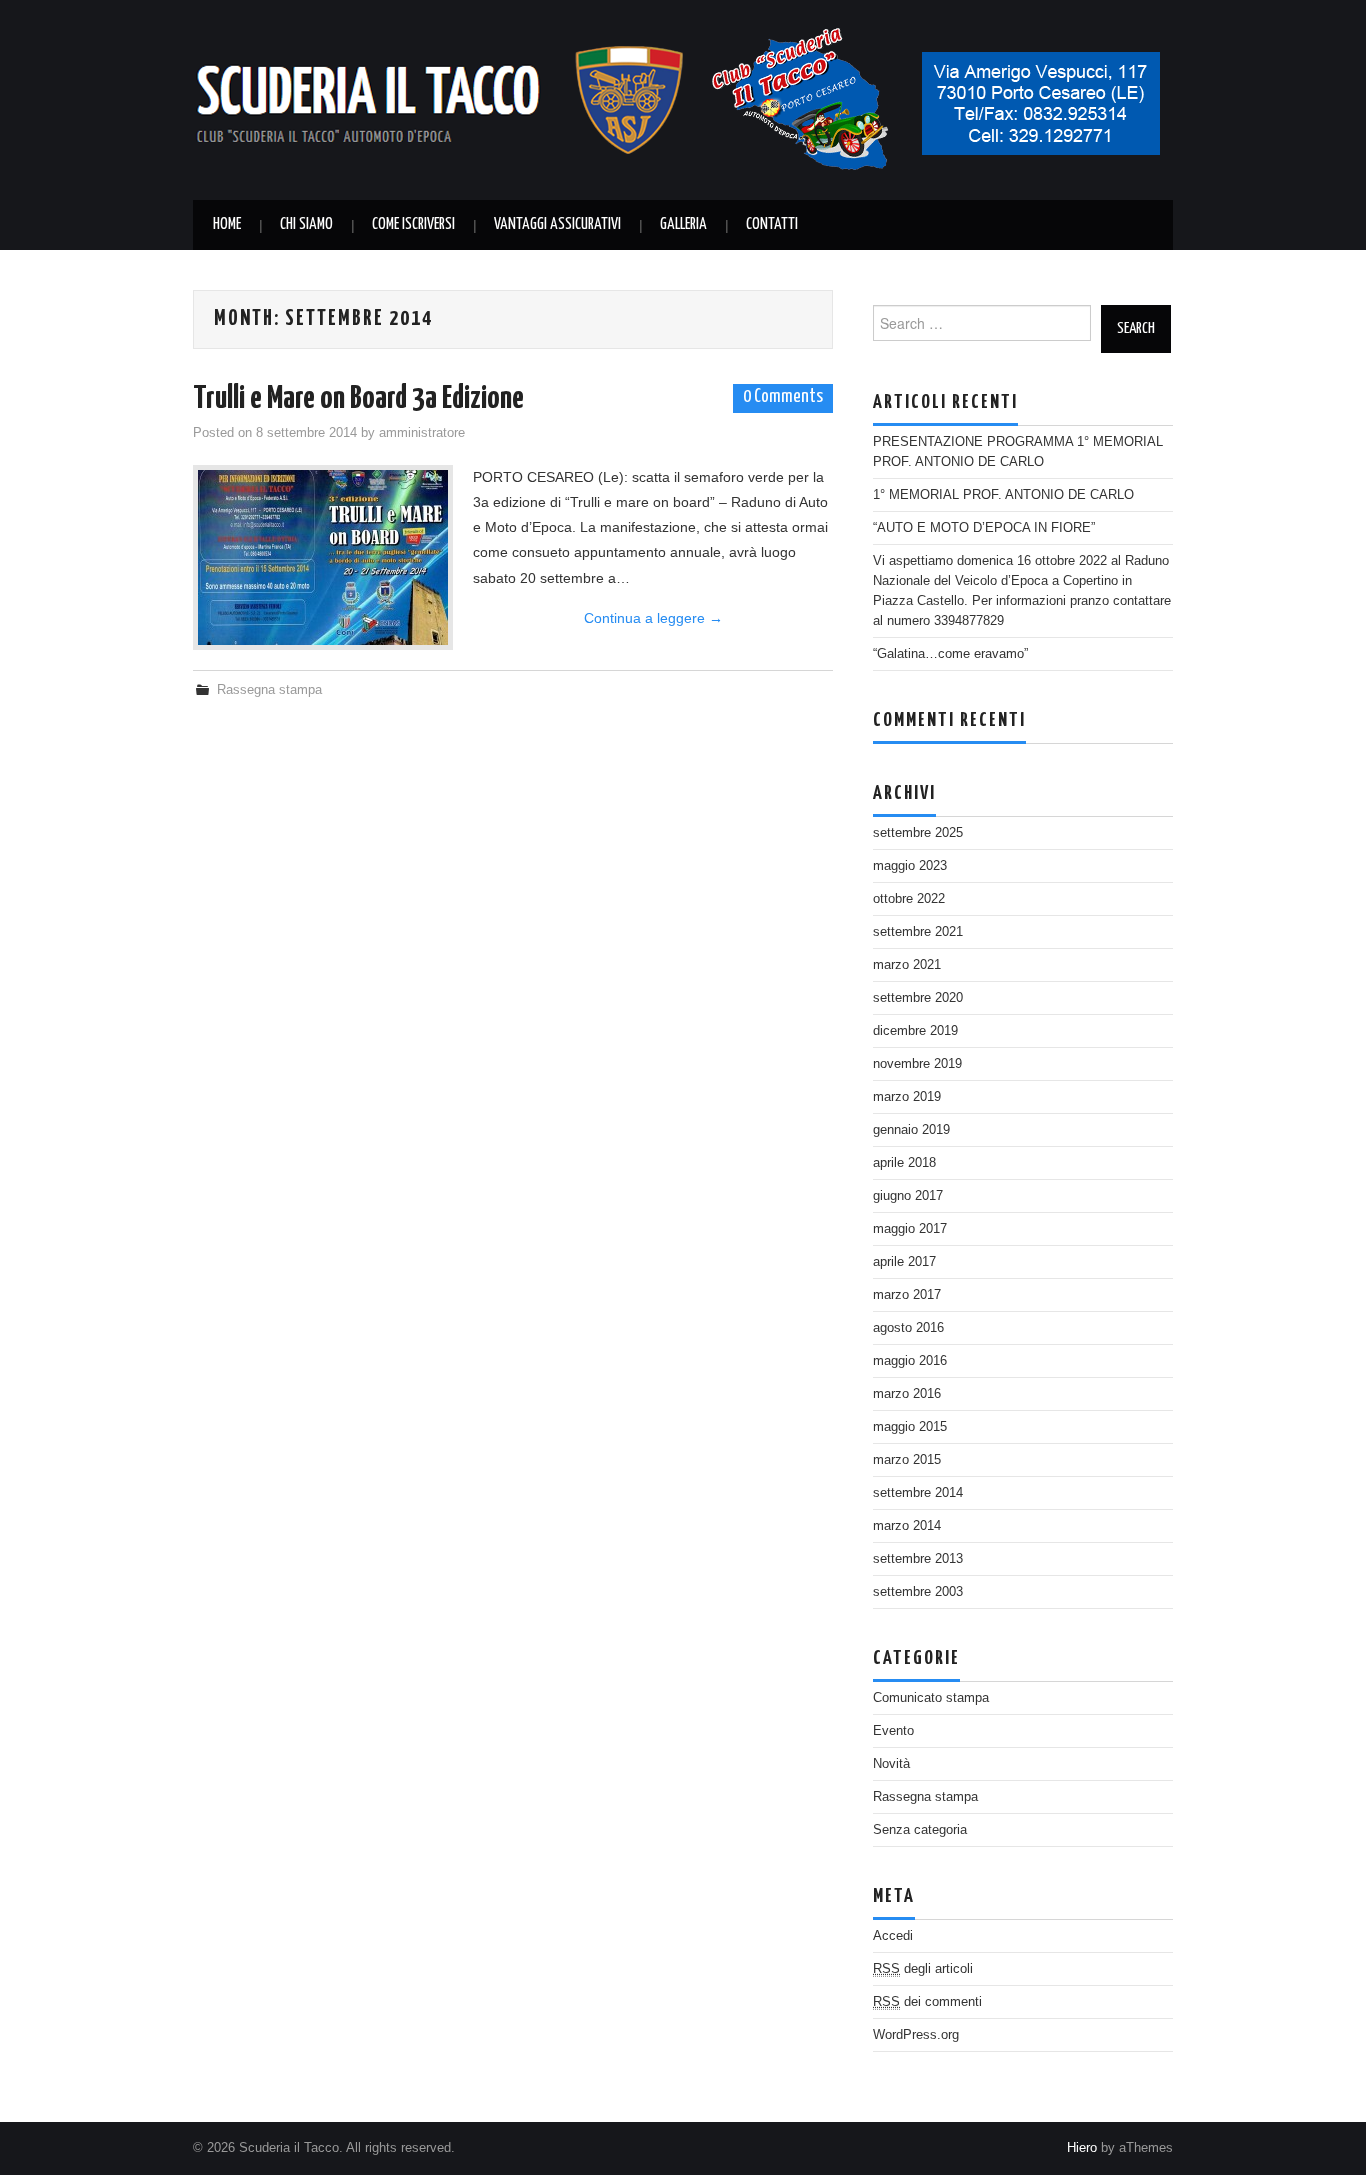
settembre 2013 (918, 1559)
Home (227, 224)
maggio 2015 (910, 1427)
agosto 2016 (908, 1328)
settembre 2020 (918, 998)
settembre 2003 (918, 1592)
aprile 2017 (904, 1262)
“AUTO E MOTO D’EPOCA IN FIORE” (984, 528)
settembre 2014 (918, 1493)
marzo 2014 (907, 1526)
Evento (893, 1731)
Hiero (1082, 2148)
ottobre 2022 (909, 899)
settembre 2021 (918, 932)
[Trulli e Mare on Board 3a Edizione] (323, 557)
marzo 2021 (907, 965)
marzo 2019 (907, 1097)
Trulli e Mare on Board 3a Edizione (358, 399)
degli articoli (923, 1969)
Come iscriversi (413, 224)
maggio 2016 (910, 1361)
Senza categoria (920, 1830)
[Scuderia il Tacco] (683, 99)
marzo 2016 (907, 1394)
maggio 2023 (910, 866)
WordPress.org (916, 2035)
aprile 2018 (904, 1163)
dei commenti (927, 2002)
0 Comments (783, 397)
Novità (891, 1764)
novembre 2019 (917, 1064)
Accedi (893, 1936)
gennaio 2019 (911, 1130)
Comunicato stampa (931, 1698)
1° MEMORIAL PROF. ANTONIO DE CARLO (1003, 495)
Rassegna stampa (269, 690)
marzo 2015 (907, 1460)
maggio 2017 (910, 1229)
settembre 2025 (918, 833)
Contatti (772, 224)
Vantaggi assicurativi (557, 224)
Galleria (683, 224)
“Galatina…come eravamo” (950, 654)
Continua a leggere (653, 618)
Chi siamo (306, 224)
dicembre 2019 (915, 1031)
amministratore (422, 433)
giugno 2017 (908, 1196)
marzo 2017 (907, 1295)
